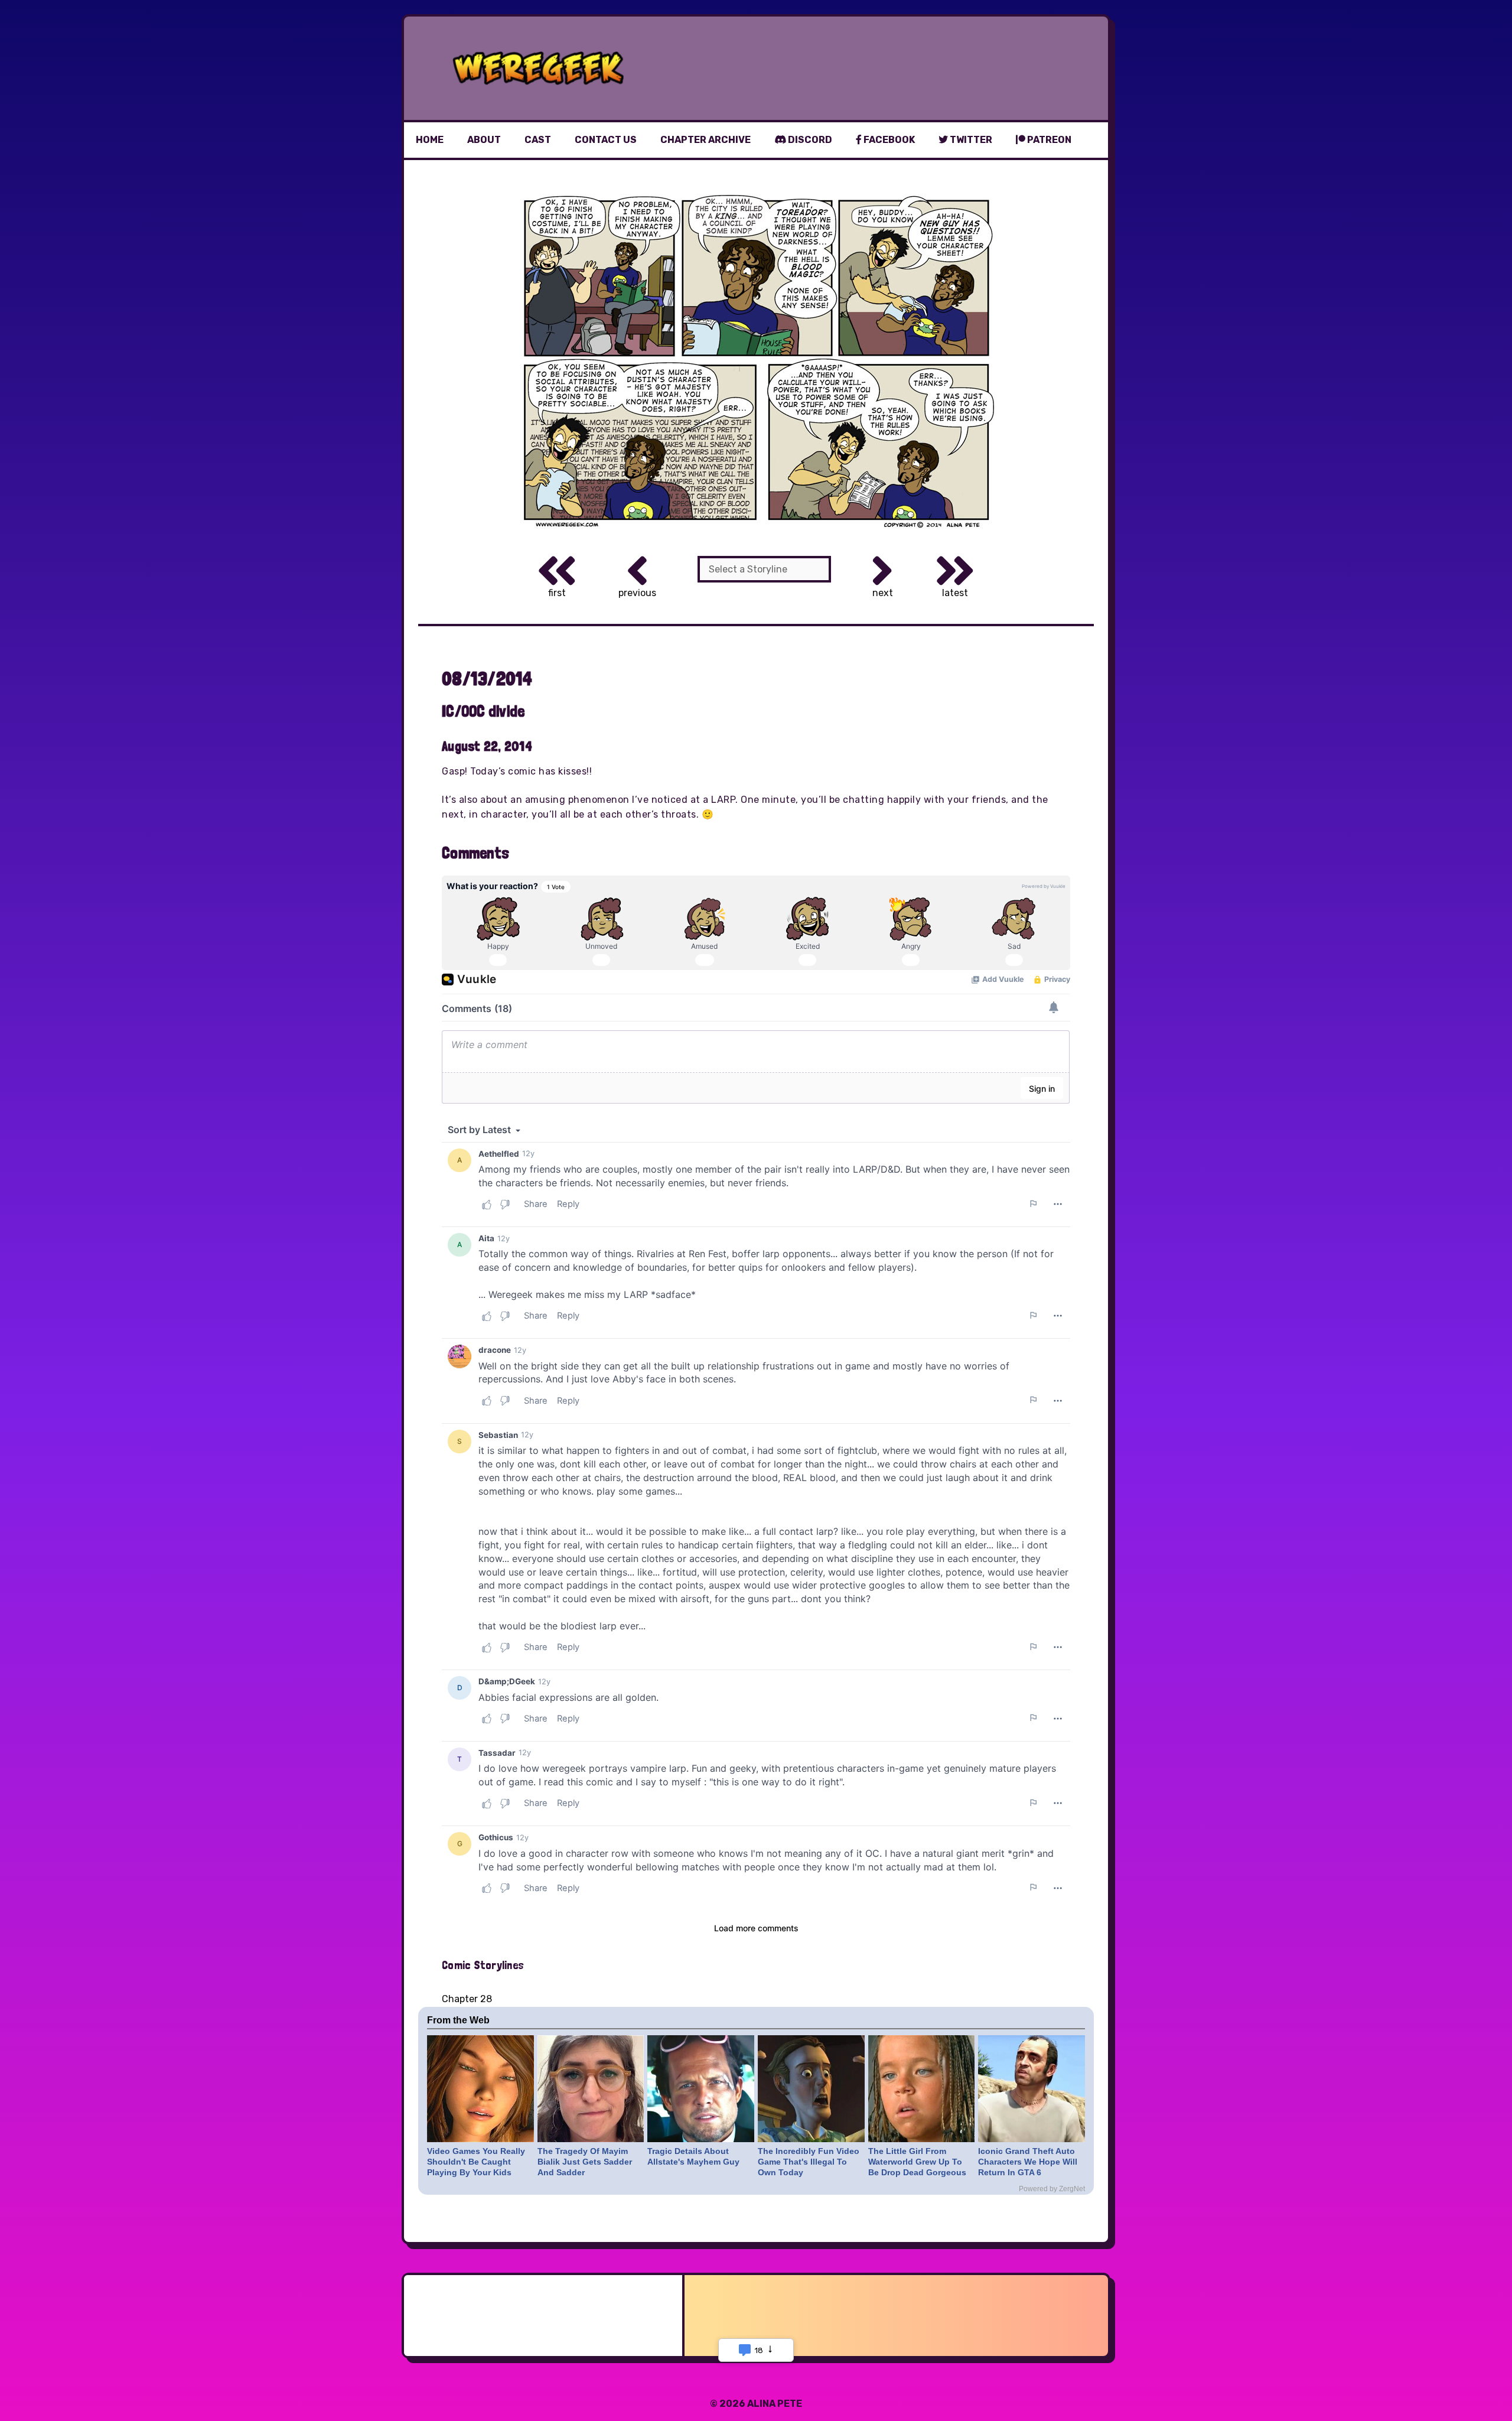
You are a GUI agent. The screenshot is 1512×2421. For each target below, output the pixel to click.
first (557, 593)
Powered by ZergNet (1052, 2189)
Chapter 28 (467, 1999)
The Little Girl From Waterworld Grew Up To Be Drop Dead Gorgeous (917, 2162)
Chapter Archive (706, 140)
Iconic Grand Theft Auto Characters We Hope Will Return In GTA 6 (1028, 2162)
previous (637, 593)
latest (955, 593)
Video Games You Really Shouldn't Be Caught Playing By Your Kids (476, 2162)
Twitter (970, 140)
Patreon (1048, 140)
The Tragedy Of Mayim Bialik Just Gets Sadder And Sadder (585, 2162)
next (883, 593)
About (484, 140)
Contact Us (606, 140)
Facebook (888, 140)
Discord (809, 140)
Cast (538, 140)
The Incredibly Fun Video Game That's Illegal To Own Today (809, 2162)
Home (430, 140)
